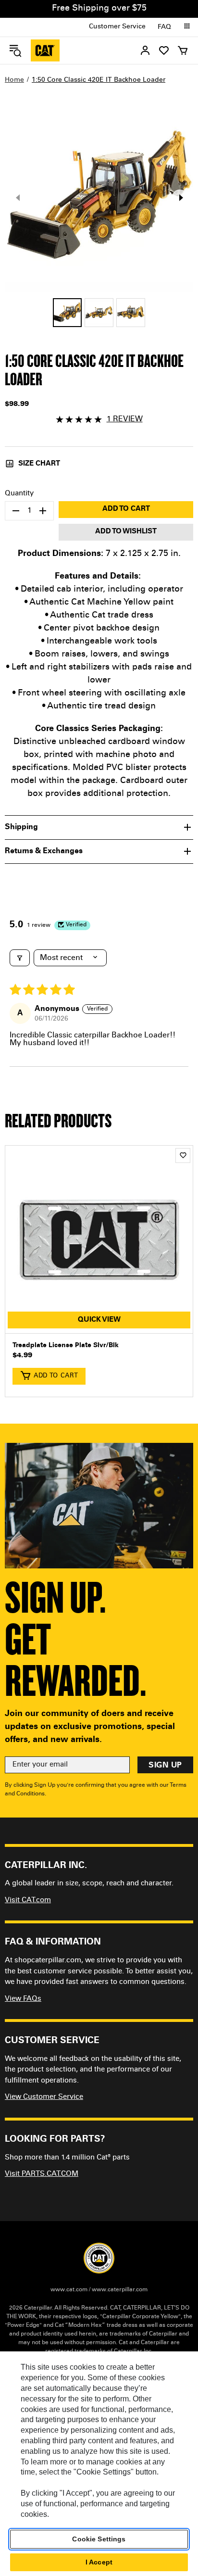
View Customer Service (44, 2097)
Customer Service (117, 27)
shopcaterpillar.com (45, 51)
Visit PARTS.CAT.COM (42, 2174)
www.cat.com (69, 2290)
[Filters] (20, 958)
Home (14, 80)
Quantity (19, 494)
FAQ (164, 27)
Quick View (99, 1320)
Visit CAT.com (28, 1900)
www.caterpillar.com (120, 2290)
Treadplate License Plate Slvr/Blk (66, 1346)
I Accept (99, 2562)
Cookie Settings (99, 2539)
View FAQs (23, 1999)
